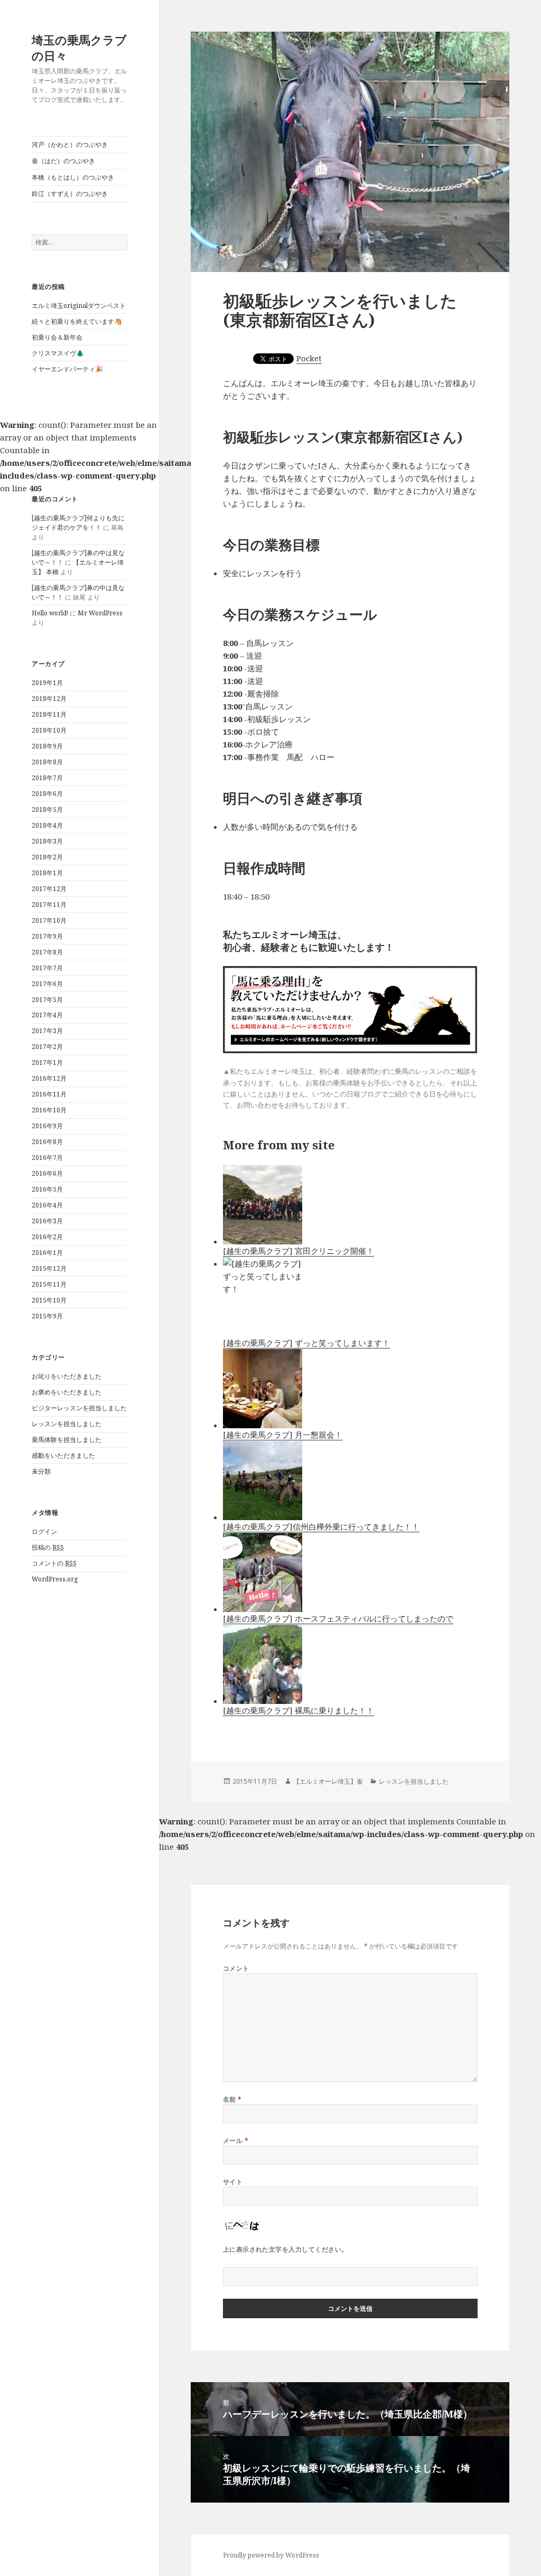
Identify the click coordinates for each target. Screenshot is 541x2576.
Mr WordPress (100, 613)
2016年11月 (49, 1094)
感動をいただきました (63, 1455)
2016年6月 (47, 1173)
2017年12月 (49, 889)
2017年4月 (47, 1015)
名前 (232, 2099)
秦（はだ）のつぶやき (63, 161)
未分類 (41, 1471)
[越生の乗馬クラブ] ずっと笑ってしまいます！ (306, 1343)
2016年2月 (47, 1237)
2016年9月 (47, 1126)
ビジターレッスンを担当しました (79, 1408)
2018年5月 (47, 809)
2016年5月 (47, 1189)
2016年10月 (49, 1110)
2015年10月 (49, 1300)
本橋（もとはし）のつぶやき (73, 177)
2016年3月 (47, 1221)
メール (236, 2141)
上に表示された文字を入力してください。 (286, 2249)
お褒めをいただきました (67, 1392)
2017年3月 (47, 1031)
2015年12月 (49, 1268)
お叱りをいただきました (67, 1376)
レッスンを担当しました (67, 1424)
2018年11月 (49, 714)
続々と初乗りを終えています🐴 (77, 321)
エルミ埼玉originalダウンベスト (79, 306)
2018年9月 (47, 746)
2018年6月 (47, 794)
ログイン (44, 1531)
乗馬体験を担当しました (67, 1440)
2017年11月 (49, 905)
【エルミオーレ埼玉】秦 (328, 1781)
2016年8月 (47, 1142)
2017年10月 (49, 920)
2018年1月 (47, 873)
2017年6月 (47, 984)
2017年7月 (47, 968)
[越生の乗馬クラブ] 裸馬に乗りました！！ (299, 1710)
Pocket (309, 358)
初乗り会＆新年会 (57, 337)
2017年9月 (47, 936)
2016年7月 (47, 1158)
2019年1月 (47, 683)
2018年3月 (47, 841)
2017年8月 (47, 952)
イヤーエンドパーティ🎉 (67, 369)
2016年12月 (49, 1078)
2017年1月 (47, 1062)
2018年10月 (49, 730)
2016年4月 (47, 1205)
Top (516, 2551)
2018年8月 (47, 762)
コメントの (54, 1563)
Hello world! (50, 613)
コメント (236, 1968)
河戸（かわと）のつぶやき (70, 144)
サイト (233, 2182)
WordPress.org (55, 1579)
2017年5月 (47, 1000)
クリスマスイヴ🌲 (58, 353)
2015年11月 (49, 1284)
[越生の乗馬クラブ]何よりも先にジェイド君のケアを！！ (78, 523)
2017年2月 (47, 1047)
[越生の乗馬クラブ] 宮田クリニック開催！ (299, 1251)
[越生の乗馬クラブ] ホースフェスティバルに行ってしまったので (338, 1618)
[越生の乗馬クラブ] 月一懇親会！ (283, 1435)
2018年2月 (47, 857)
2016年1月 (47, 1253)
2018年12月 (49, 699)
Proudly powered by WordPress (271, 2555)
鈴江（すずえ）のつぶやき (70, 194)
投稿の (48, 1547)
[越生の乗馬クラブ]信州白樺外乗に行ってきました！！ (321, 1526)
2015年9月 (47, 1316)
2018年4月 (47, 825)
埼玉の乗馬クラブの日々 (79, 48)
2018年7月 (47, 778)
